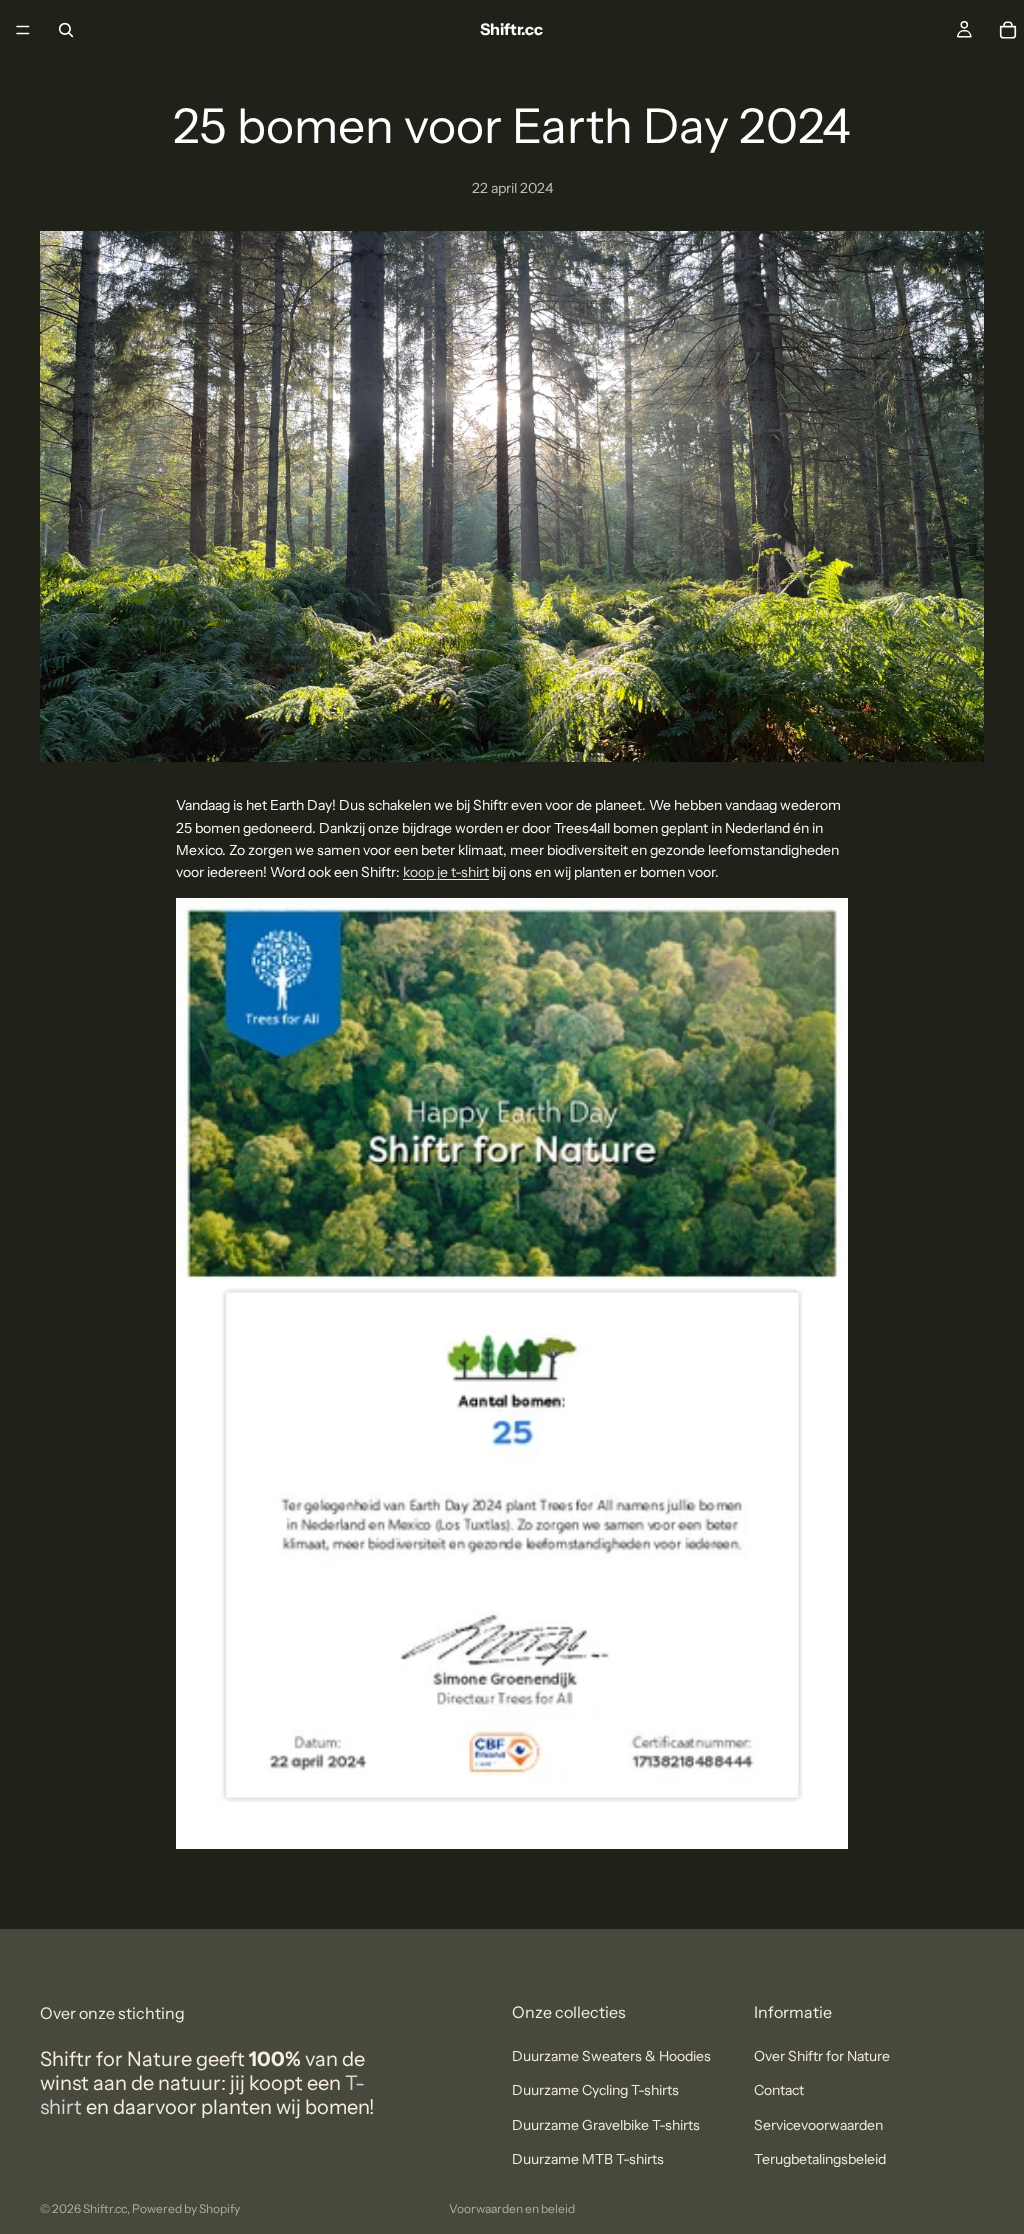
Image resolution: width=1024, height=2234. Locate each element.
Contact (779, 2091)
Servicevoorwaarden (818, 2125)
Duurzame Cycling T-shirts (595, 2091)
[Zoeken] (66, 30)
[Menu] (23, 30)
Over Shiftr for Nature (822, 2056)
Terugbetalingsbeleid (820, 2159)
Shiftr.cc (105, 2208)
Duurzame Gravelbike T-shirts (606, 2125)
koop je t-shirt (446, 872)
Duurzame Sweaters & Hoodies (611, 2056)
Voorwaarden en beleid (512, 2208)
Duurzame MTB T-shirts (588, 2159)
